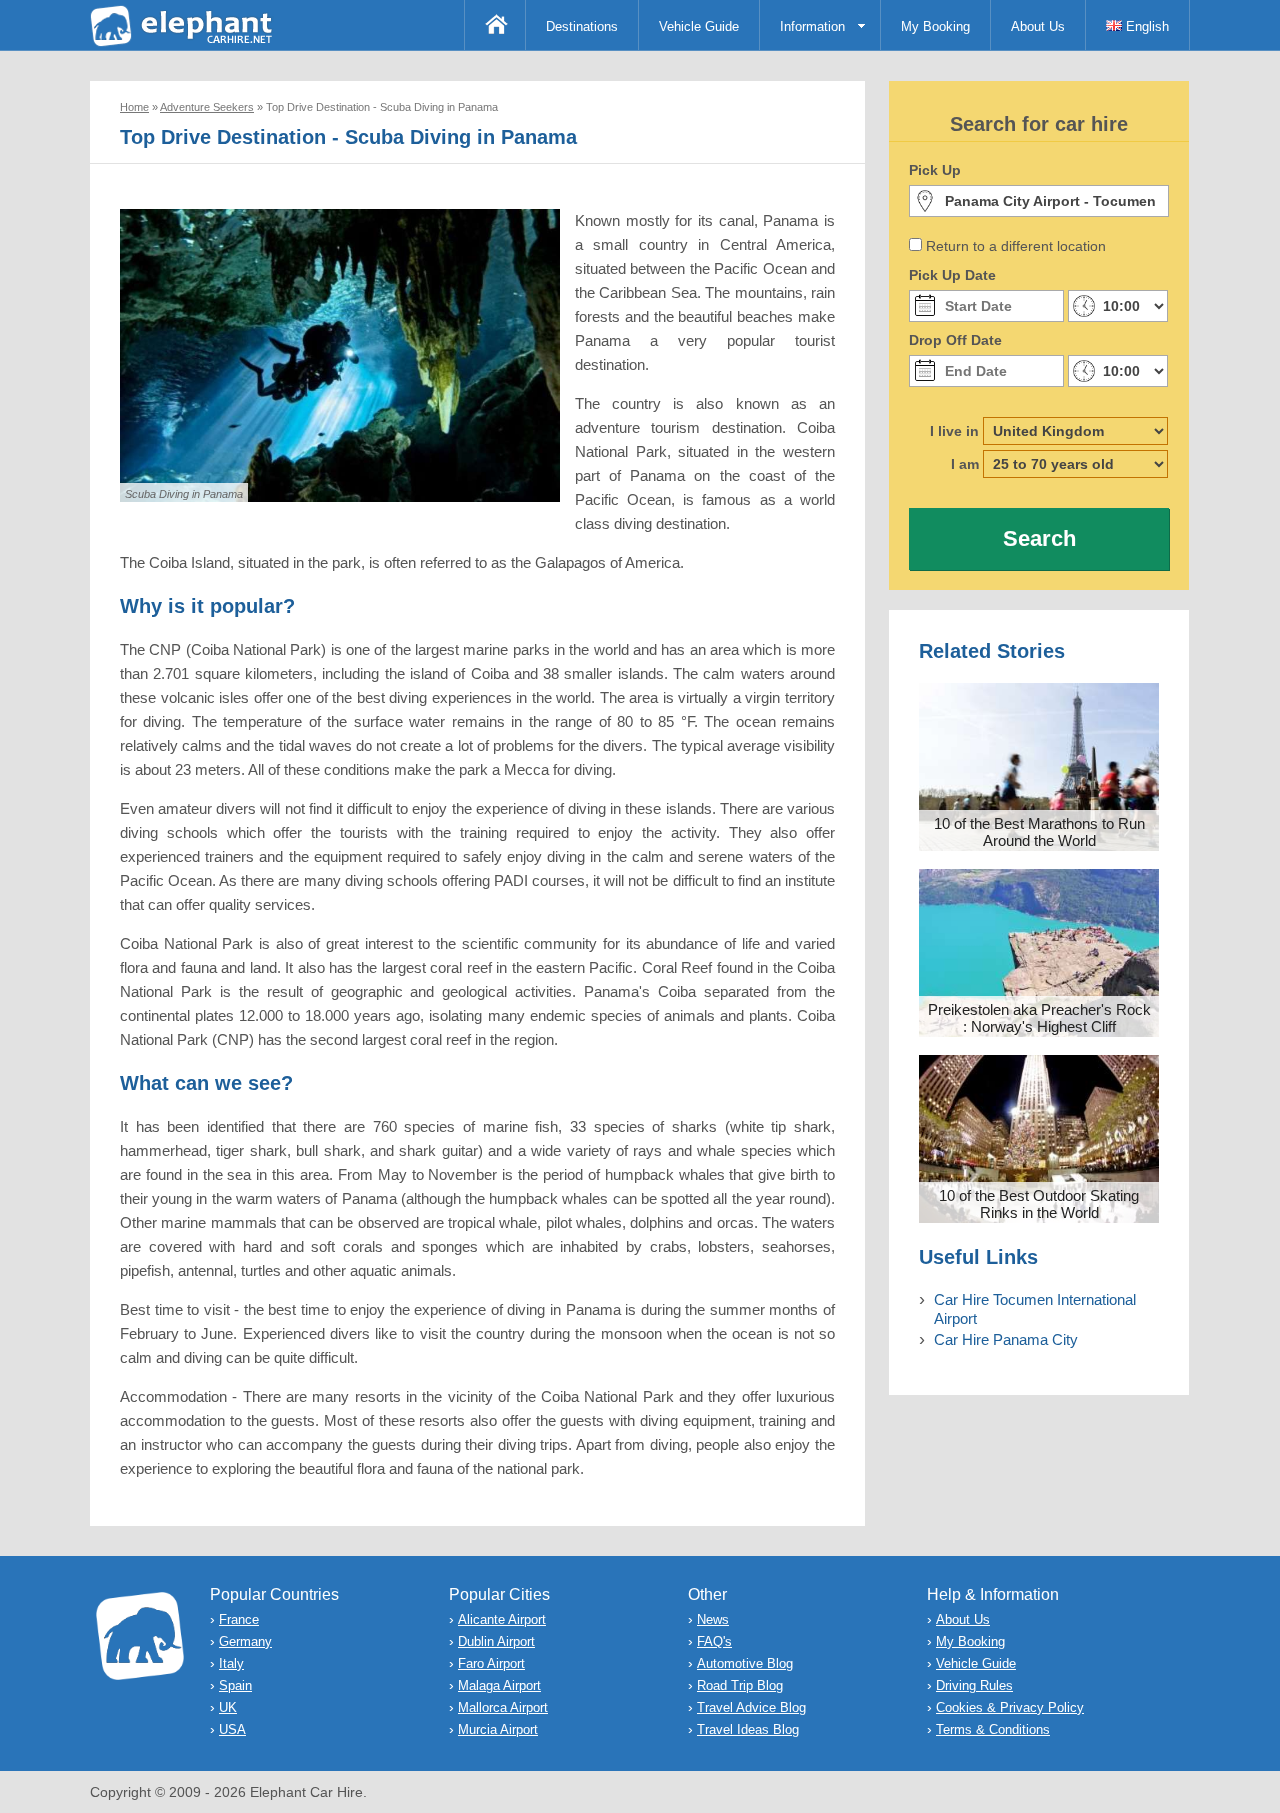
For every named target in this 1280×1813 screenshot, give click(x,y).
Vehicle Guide (699, 26)
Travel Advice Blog (751, 1707)
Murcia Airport (498, 1729)
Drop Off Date (955, 340)
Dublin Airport (496, 1641)
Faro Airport (491, 1663)
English (1145, 26)
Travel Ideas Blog (748, 1729)
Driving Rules (974, 1685)
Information (812, 26)
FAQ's (714, 1641)
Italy (231, 1663)
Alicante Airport (502, 1619)
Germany (245, 1641)
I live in (954, 431)
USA (232, 1729)
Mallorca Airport (503, 1707)
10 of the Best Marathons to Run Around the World (1039, 832)
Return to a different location (1016, 246)
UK (228, 1707)
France (239, 1619)
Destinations (582, 26)
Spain (235, 1685)
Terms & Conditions (993, 1729)
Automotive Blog (745, 1663)
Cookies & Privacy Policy (1010, 1707)
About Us (1038, 26)
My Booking (935, 26)
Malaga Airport (499, 1685)
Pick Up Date (952, 275)
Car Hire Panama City (1006, 1339)
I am (965, 464)
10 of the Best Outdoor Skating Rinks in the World (1039, 1204)
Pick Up (935, 170)
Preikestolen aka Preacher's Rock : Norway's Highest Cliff (1039, 1018)
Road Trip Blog (740, 1685)
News (713, 1619)
